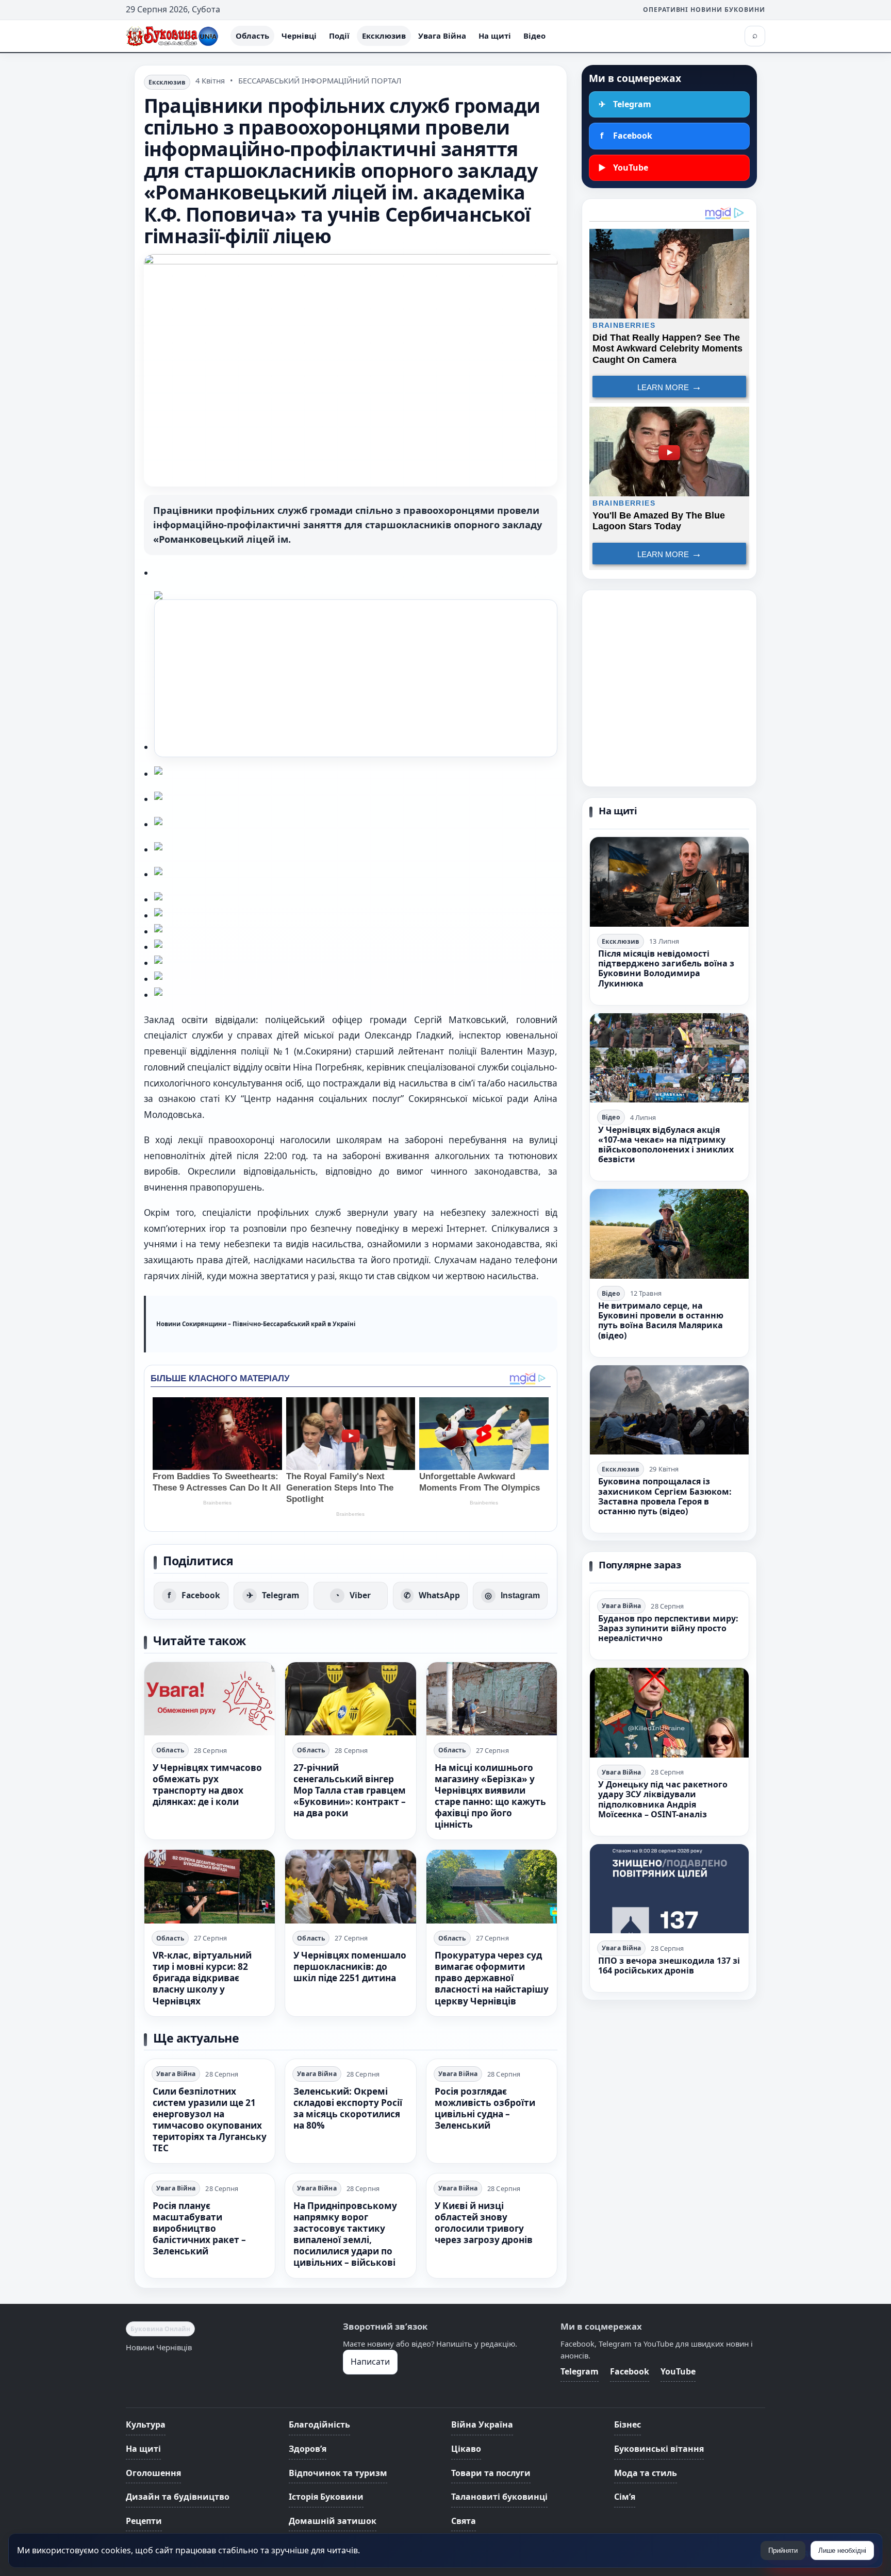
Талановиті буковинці (499, 2497)
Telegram (580, 2371)
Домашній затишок (333, 2521)
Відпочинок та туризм (338, 2473)
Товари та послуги (491, 2473)
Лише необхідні (842, 2550)
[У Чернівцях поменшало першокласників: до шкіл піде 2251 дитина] (350, 1886)
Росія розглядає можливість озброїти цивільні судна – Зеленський (485, 2108)
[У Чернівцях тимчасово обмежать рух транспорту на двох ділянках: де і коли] (210, 1699)
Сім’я (625, 2497)
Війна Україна (482, 2424)
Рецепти (144, 2521)
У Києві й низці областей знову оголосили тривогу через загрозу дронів (484, 2223)
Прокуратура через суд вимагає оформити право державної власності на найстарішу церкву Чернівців (492, 1978)
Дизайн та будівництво (178, 2497)
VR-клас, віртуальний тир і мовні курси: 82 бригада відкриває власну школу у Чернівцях (202, 1978)
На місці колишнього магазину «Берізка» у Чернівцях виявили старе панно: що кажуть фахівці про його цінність (490, 1796)
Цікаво (466, 2449)
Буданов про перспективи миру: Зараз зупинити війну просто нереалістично (668, 1628)
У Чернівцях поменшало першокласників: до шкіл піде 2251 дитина (350, 1967)
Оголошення (153, 2473)
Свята (464, 2521)
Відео (534, 36)
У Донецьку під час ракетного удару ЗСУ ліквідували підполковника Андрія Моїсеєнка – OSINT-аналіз (663, 1799)
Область (252, 36)
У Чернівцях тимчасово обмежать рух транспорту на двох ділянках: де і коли (207, 1785)
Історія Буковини (326, 2497)
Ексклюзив (384, 36)
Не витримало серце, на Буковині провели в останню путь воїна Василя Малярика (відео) (661, 1320)
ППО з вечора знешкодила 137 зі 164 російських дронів (669, 1966)
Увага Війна (442, 36)
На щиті (495, 36)
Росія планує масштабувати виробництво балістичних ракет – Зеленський (199, 2228)
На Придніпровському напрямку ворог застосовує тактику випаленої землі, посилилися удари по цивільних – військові (345, 2234)
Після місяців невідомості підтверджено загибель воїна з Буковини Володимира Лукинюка (666, 968)
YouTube (678, 2371)
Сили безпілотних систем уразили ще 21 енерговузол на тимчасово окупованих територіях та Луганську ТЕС (210, 2120)
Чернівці (299, 36)
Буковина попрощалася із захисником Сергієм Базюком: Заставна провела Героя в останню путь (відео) (665, 1496)
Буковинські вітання (659, 2449)
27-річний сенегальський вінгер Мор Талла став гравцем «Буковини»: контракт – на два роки (350, 1790)
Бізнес (628, 2424)
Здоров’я (308, 2449)
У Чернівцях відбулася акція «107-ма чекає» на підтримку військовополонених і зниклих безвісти (666, 1145)
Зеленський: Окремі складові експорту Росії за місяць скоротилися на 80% (348, 2108)
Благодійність (319, 2424)
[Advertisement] (356, 678)
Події (339, 36)
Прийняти (783, 2550)
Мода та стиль (646, 2473)
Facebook (630, 2371)
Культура (146, 2424)
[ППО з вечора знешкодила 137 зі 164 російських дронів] (669, 1889)
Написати (370, 2362)
